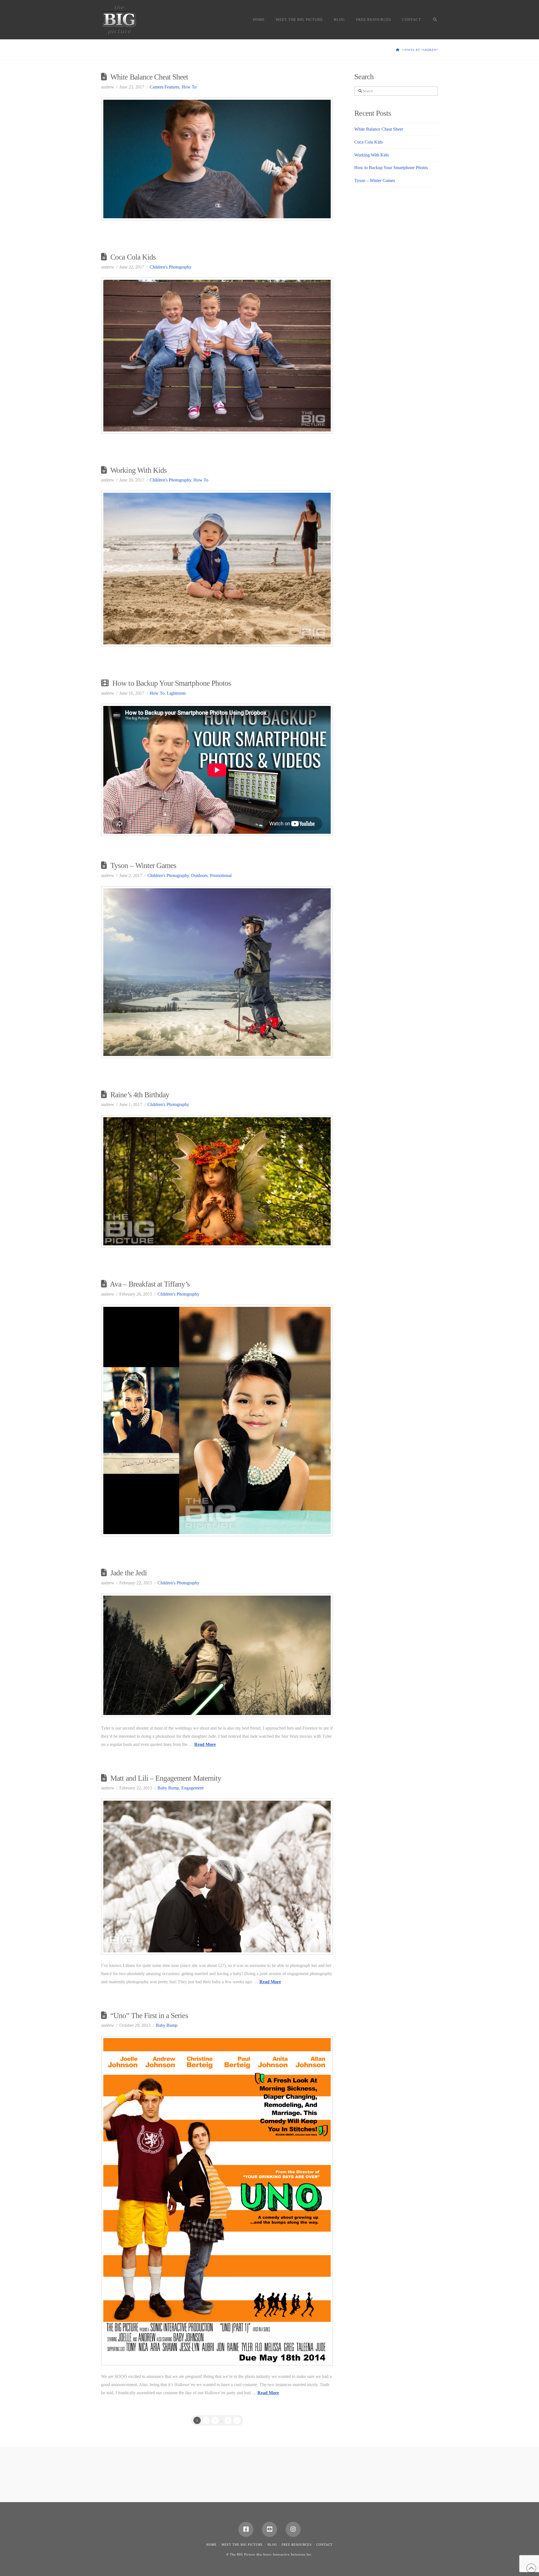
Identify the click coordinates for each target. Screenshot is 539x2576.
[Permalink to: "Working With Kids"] (217, 569)
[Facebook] (246, 2529)
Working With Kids (139, 470)
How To (189, 87)
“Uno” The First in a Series (149, 2016)
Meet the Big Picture (242, 2545)
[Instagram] (293, 2529)
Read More (205, 1744)
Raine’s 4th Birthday (140, 1095)
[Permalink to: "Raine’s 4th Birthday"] (217, 1181)
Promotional (221, 875)
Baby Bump (168, 1788)
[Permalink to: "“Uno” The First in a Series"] (217, 2201)
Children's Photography (171, 267)
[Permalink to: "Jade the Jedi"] (217, 1655)
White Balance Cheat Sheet (149, 77)
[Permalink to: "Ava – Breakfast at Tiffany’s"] (217, 1421)
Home (212, 2545)
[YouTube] (269, 2529)
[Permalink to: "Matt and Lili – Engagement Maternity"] (217, 1877)
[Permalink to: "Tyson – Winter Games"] (217, 972)
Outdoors (199, 875)
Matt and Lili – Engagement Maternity (166, 1778)
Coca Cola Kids (133, 257)
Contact (325, 2545)
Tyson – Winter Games (143, 866)
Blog (272, 2545)
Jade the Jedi (129, 1573)
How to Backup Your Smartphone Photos (172, 683)
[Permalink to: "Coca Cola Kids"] (217, 356)
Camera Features (165, 87)
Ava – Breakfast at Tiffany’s (150, 1284)
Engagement (192, 1788)
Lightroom (176, 693)
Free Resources (297, 2545)
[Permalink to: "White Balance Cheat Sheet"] (217, 159)
